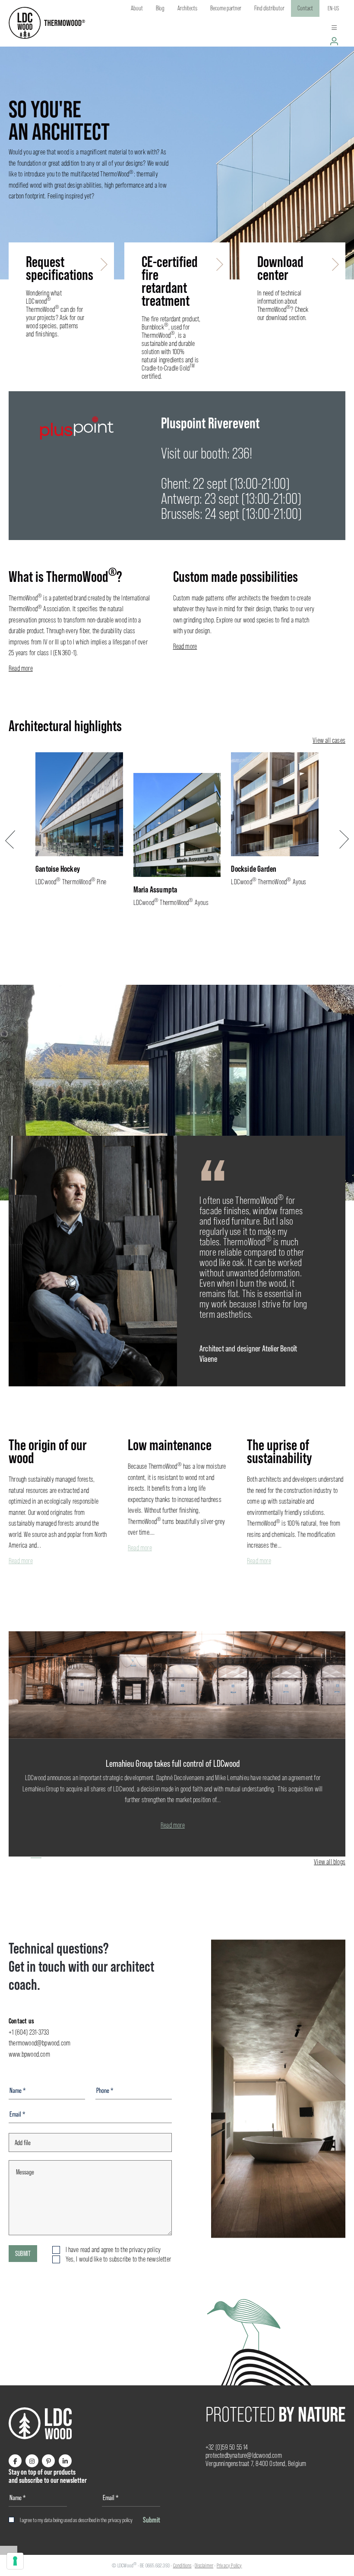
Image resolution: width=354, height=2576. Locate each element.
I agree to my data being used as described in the (76, 2520)
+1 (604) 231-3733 (29, 2032)
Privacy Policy (229, 2565)
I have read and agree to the (113, 2250)
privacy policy (120, 2520)
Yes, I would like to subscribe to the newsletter (119, 2259)
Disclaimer (204, 2565)
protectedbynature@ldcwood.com (244, 2455)
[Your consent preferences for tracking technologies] (15, 2561)
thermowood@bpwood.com (40, 2043)
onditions (183, 2565)
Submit (23, 2253)
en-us (333, 8)
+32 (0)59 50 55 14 (227, 2447)
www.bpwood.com (29, 2054)
